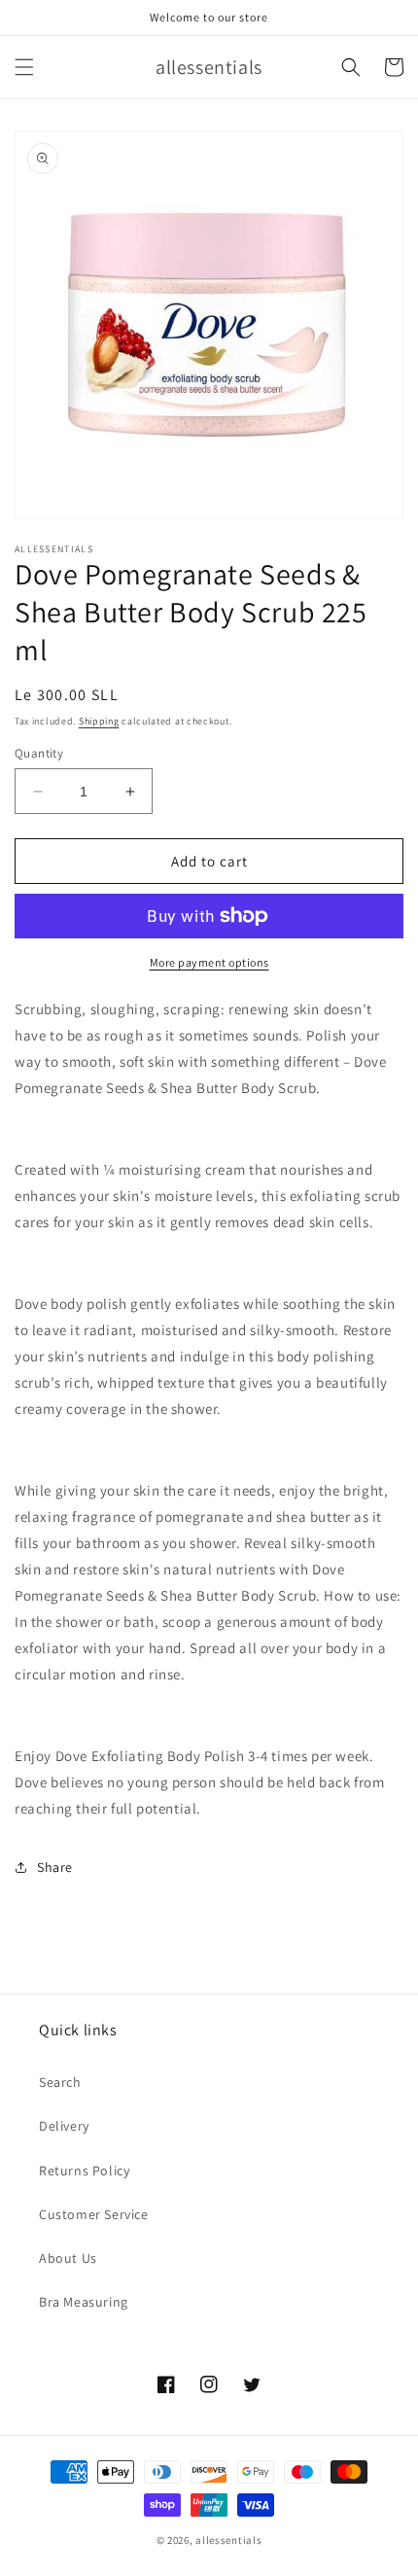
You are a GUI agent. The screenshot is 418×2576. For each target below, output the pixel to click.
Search (60, 2082)
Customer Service (94, 2214)
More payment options (209, 962)
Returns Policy (84, 2170)
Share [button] (55, 1867)
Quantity (39, 753)
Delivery (64, 2126)
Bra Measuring (84, 2302)
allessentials (228, 2540)
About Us (68, 2258)
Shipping (99, 721)
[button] (24, 67)
